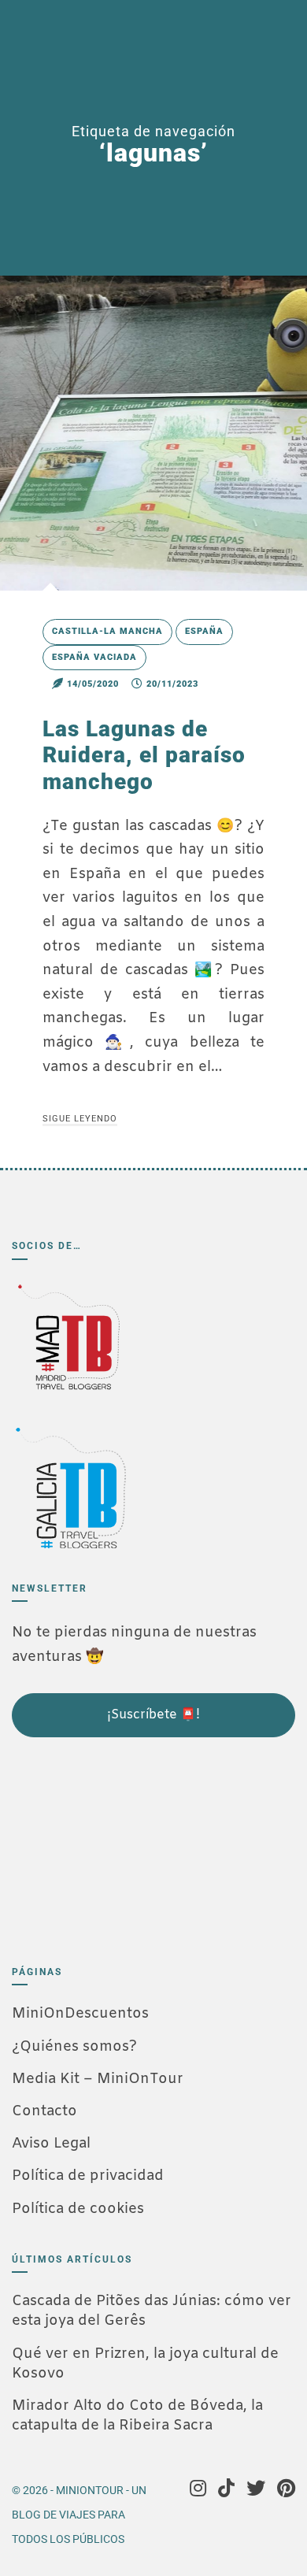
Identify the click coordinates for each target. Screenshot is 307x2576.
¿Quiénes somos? (74, 2047)
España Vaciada (94, 657)
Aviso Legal (51, 2144)
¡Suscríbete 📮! (153, 1715)
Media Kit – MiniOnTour (98, 2079)
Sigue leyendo (80, 1119)
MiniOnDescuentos (80, 2014)
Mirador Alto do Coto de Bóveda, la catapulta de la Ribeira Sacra (137, 2416)
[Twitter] (256, 2490)
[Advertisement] (91, 1844)
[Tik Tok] (226, 2490)
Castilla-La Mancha (107, 631)
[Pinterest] (286, 2490)
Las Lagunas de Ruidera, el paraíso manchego (144, 755)
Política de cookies (78, 2209)
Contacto (44, 2111)
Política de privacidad (88, 2176)
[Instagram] (198, 2490)
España (204, 631)
